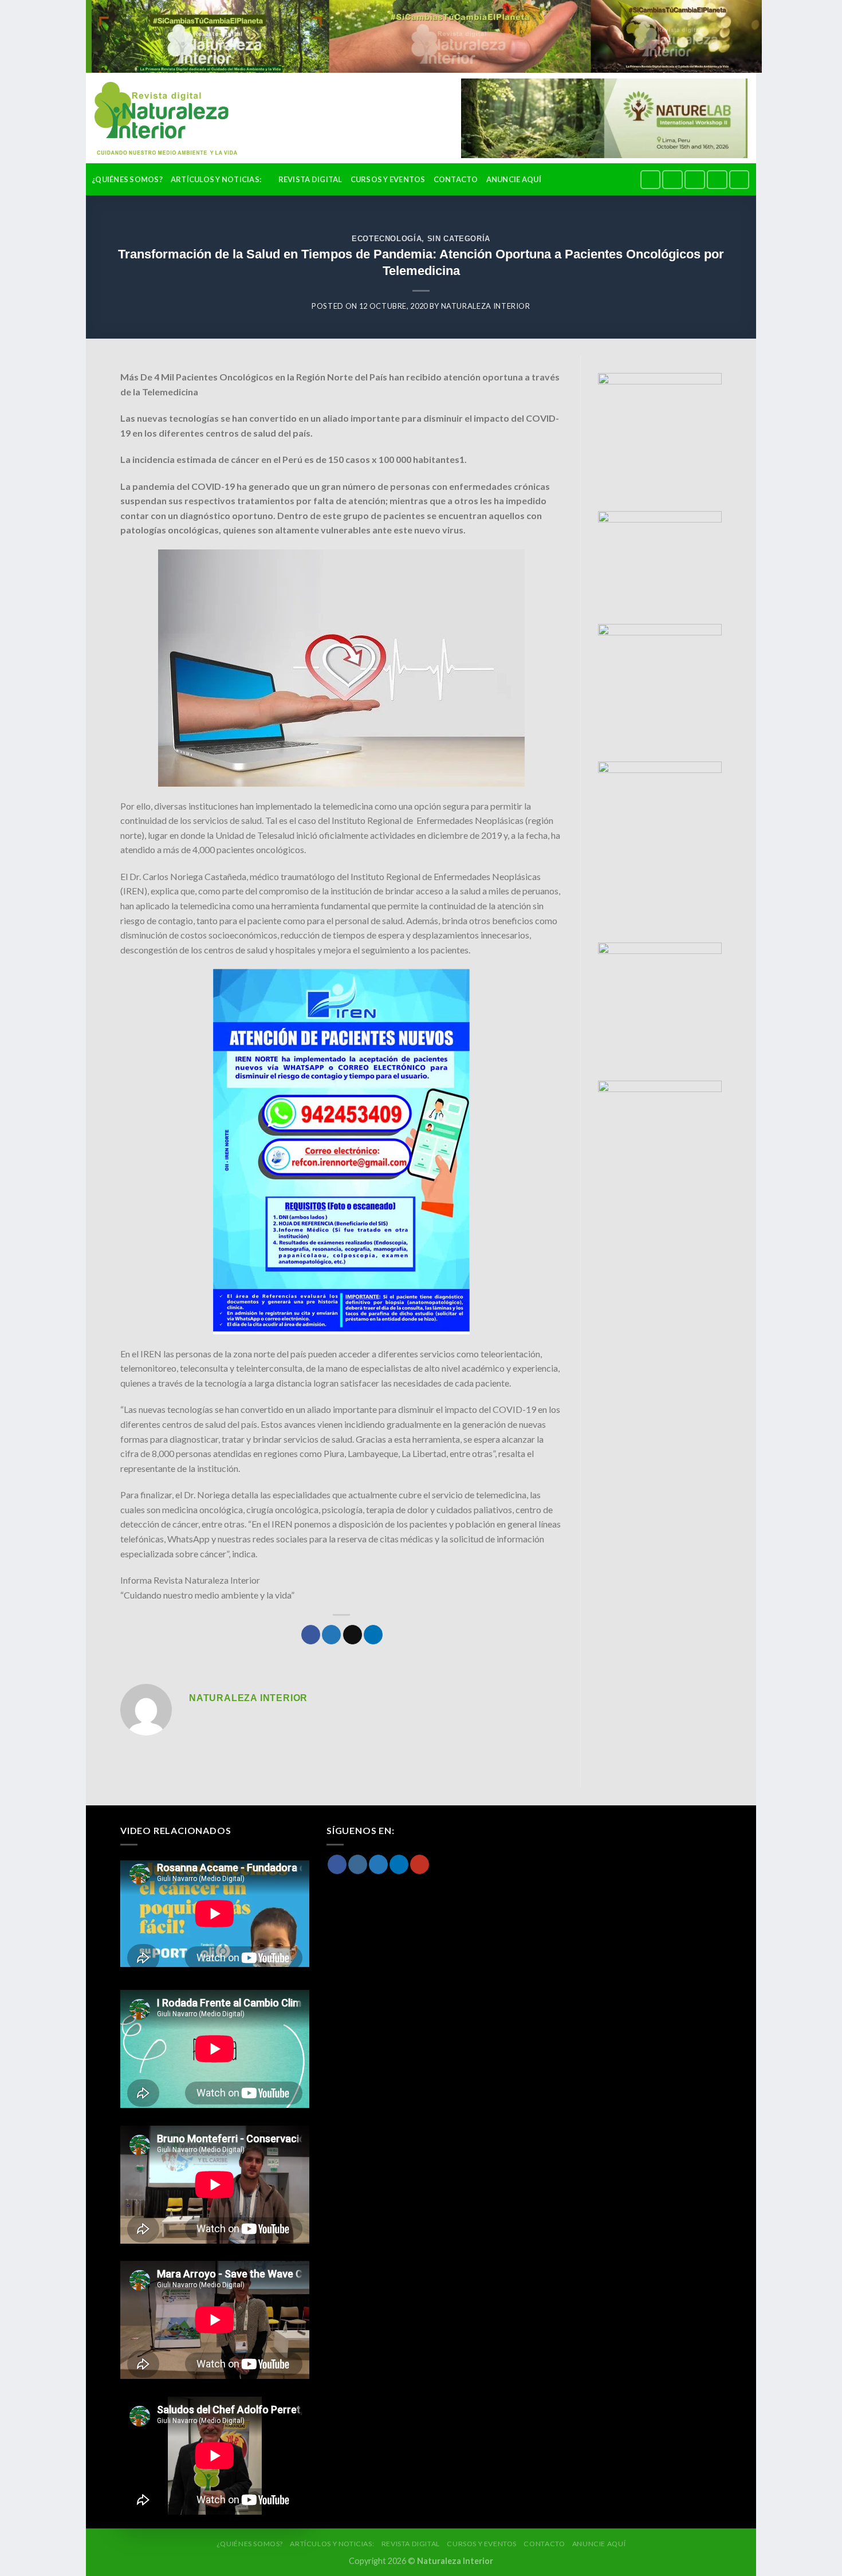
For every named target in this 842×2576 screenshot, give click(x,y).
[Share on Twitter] (331, 1635)
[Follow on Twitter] (695, 180)
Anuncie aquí (514, 179)
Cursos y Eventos (388, 179)
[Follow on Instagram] (672, 180)
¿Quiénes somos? (127, 179)
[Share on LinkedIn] (373, 1635)
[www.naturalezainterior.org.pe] (157, 118)
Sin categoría (459, 239)
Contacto (456, 179)
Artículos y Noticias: (216, 179)
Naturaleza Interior (486, 306)
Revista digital (310, 179)
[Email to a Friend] (353, 1635)
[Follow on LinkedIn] (717, 180)
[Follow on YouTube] (739, 180)
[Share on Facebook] (311, 1635)
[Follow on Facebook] (651, 180)
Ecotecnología (387, 239)
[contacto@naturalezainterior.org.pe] (627, 179)
